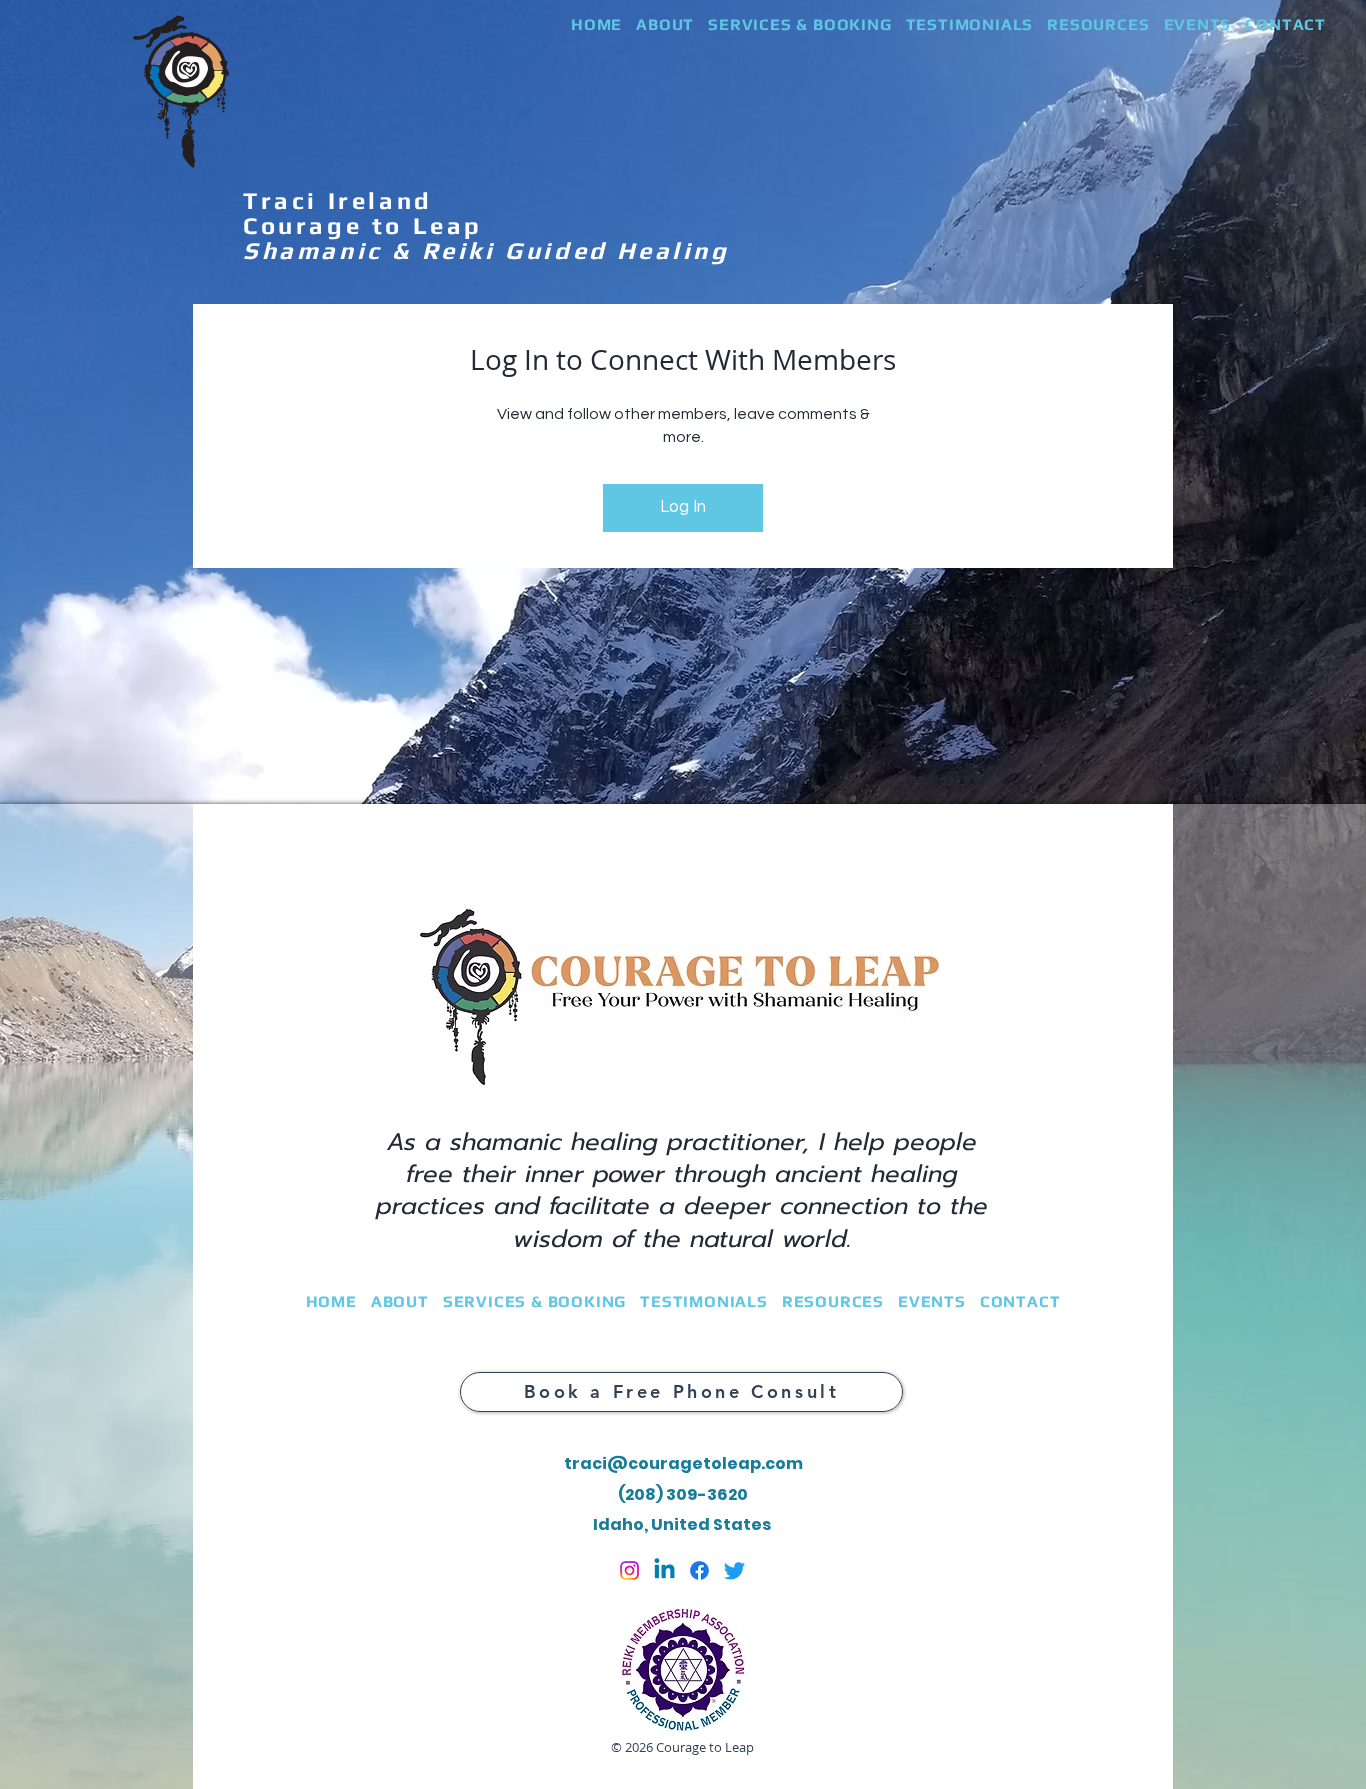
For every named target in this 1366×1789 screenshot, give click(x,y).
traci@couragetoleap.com (683, 1463)
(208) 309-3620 (683, 1494)
